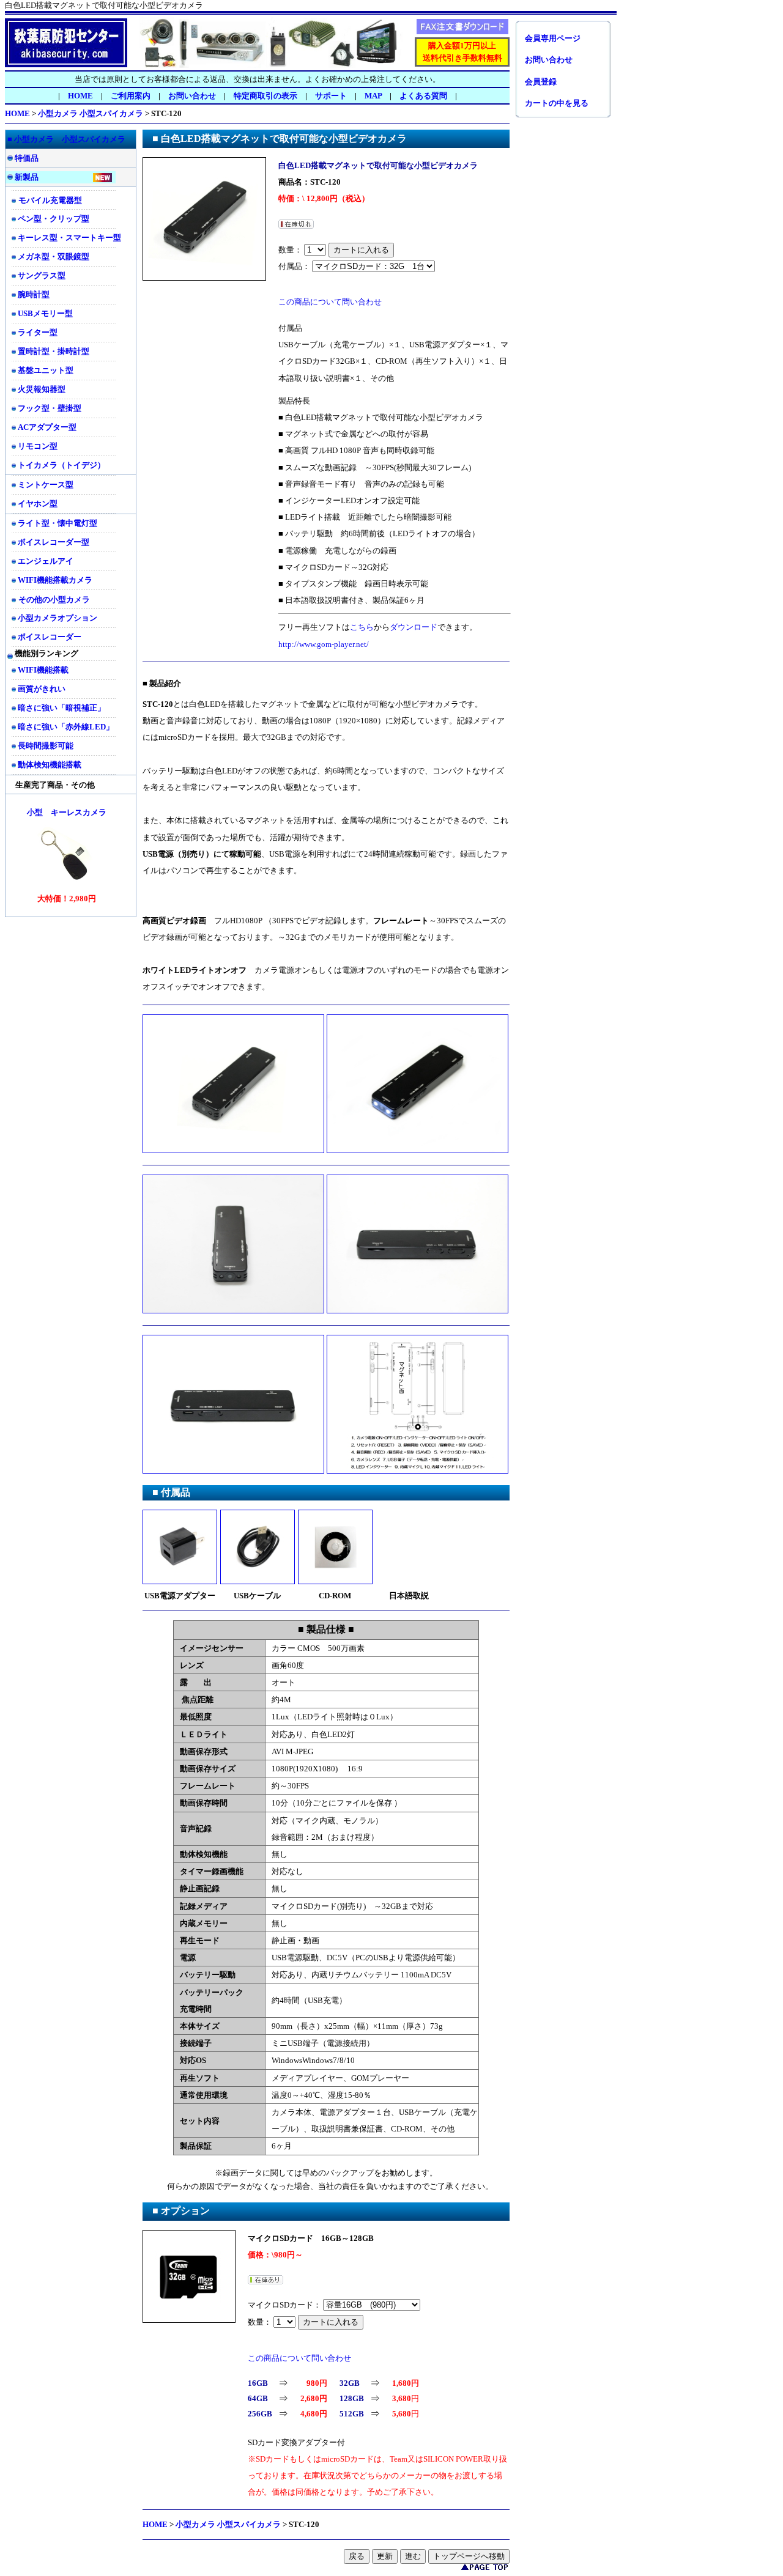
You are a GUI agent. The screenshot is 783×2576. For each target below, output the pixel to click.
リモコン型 (38, 446)
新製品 (27, 177)
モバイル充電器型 (50, 200)
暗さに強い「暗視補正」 (61, 708)
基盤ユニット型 (46, 370)
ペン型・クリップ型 (54, 219)
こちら (362, 627)
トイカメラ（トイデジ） (61, 465)
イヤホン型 (38, 504)
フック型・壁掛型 (50, 408)
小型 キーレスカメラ (67, 812)
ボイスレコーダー (50, 637)
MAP (373, 96)
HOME (80, 96)
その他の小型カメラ (54, 600)
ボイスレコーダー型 (54, 542)
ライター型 (38, 332)
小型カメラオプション (58, 618)
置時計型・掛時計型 (54, 351)
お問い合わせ (192, 96)
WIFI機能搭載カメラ (55, 580)
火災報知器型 (42, 389)
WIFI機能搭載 (43, 670)
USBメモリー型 (45, 313)
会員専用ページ (553, 38)
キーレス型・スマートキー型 (69, 238)
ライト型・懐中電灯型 (58, 523)
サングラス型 (42, 275)
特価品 (27, 158)
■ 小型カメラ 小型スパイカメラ (66, 139)
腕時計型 (34, 294)
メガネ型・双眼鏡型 (54, 256)
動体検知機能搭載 (50, 765)
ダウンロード (414, 627)
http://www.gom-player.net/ (324, 644)
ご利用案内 (131, 96)
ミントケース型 (46, 485)
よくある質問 (423, 96)
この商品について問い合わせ (330, 302)
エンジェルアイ (46, 561)
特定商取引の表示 (265, 96)
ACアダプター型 (47, 427)
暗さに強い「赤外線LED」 (66, 727)
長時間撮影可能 (46, 746)
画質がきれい (42, 689)
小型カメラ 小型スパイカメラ (91, 113)
